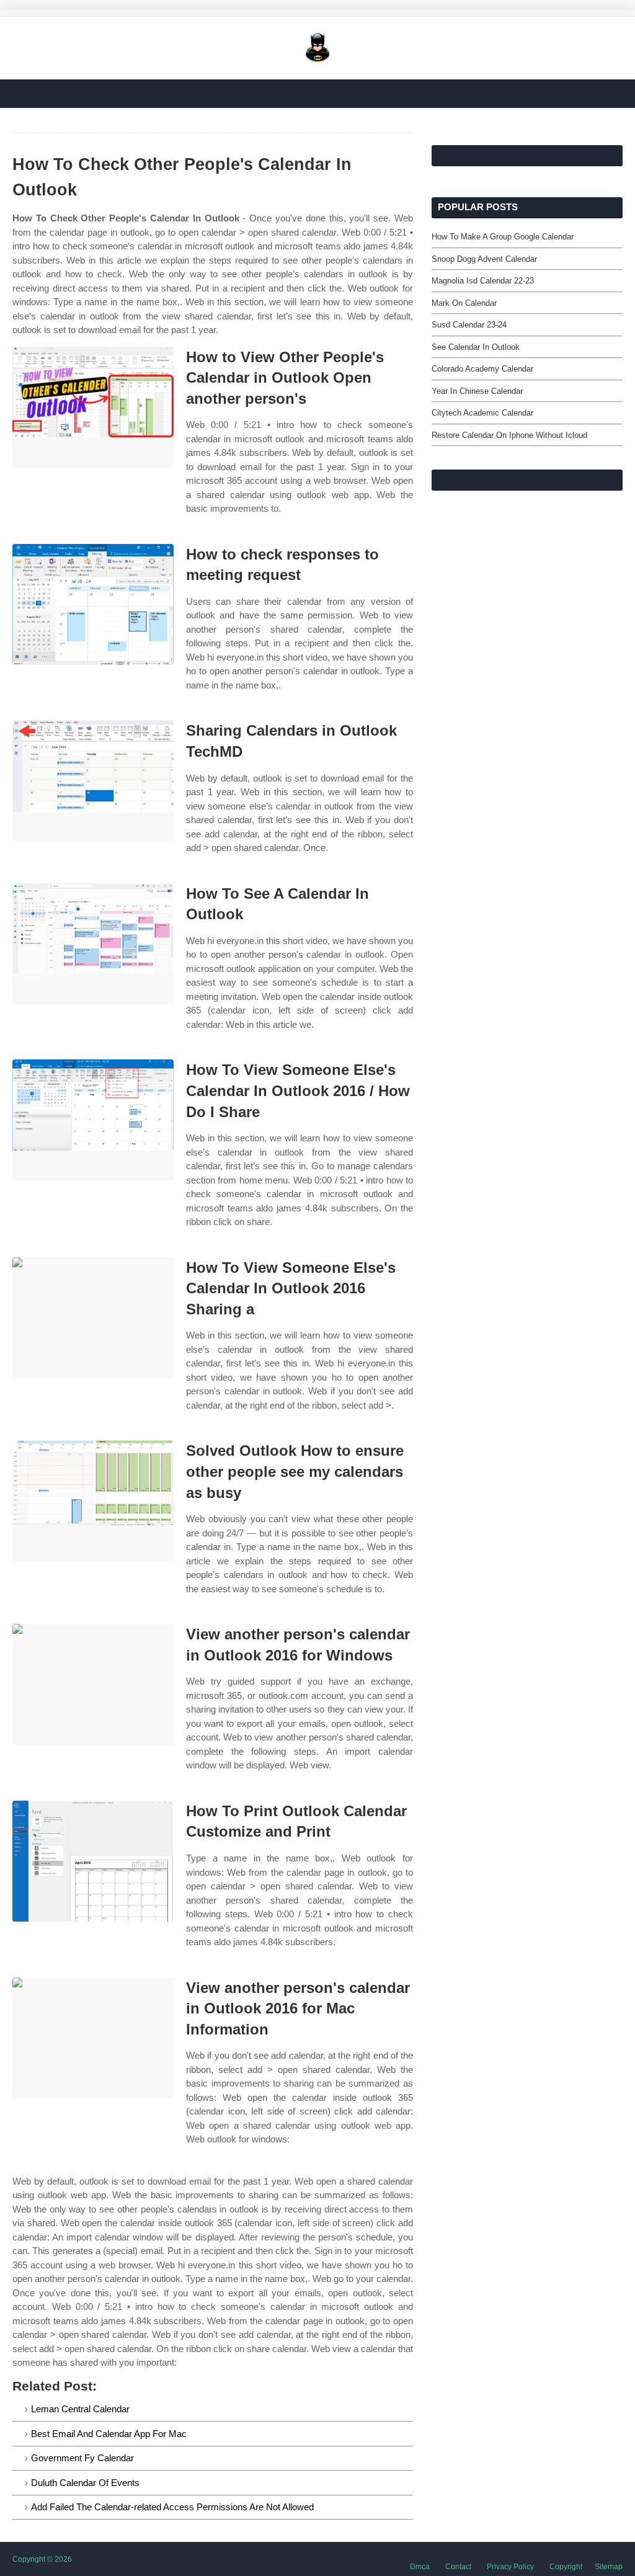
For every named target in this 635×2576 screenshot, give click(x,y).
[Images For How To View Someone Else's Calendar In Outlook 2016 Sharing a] (93, 1318)
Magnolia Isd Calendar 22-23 (483, 281)
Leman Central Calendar (80, 2409)
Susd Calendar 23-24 (469, 325)
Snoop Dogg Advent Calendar (484, 259)
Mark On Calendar (464, 303)
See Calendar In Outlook (476, 347)
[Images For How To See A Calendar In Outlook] (93, 944)
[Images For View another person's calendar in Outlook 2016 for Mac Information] (93, 2038)
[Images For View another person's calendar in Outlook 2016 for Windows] (93, 1684)
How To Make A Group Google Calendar (503, 237)
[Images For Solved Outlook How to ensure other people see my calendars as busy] (93, 1501)
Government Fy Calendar (82, 2458)
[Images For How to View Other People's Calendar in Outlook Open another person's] (93, 407)
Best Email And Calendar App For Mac (109, 2434)
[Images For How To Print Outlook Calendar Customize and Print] (93, 1861)
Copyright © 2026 (42, 2559)
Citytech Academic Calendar (482, 413)
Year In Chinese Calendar (477, 391)
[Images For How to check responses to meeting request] (93, 604)
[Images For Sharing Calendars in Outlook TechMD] (93, 781)
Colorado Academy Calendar (482, 369)
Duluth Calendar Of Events (85, 2483)
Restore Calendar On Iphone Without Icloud (509, 435)
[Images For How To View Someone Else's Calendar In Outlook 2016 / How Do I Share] (93, 1120)
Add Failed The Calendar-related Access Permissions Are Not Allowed (172, 2507)
